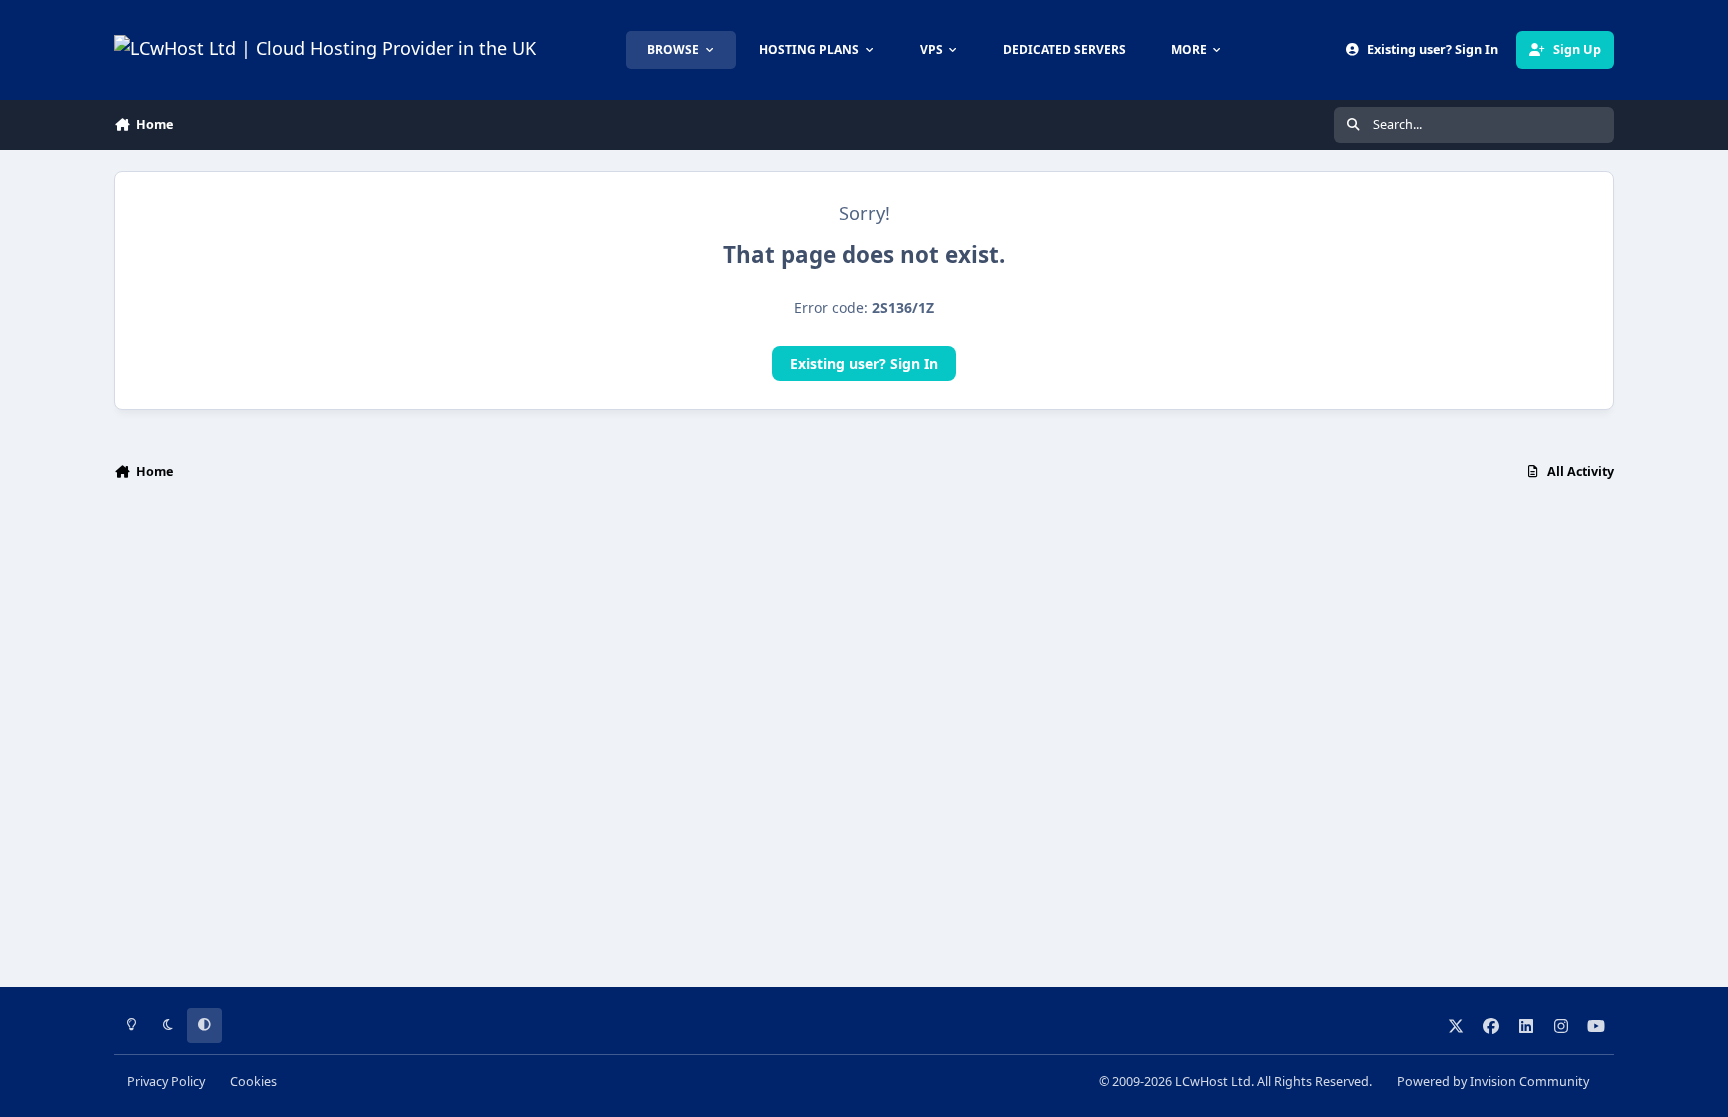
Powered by (1493, 1081)
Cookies (253, 1081)
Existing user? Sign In (864, 363)
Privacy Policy (166, 1081)
